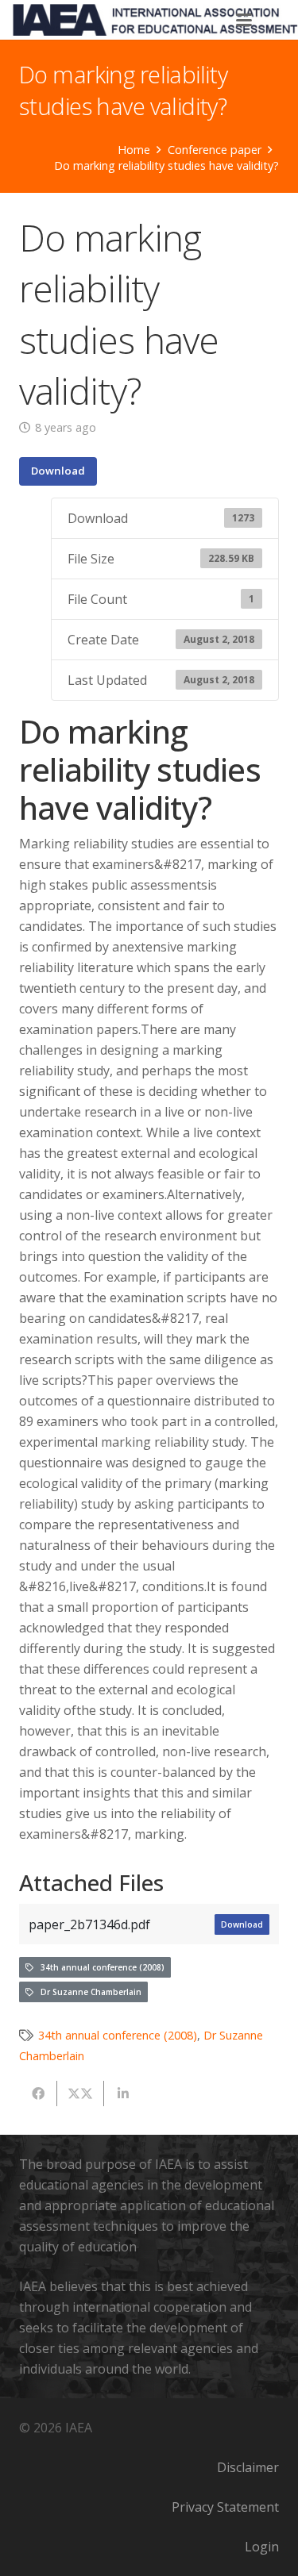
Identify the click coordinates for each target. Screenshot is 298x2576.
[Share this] (38, 2093)
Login (262, 2547)
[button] (245, 20)
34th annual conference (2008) (99, 1967)
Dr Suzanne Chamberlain (87, 1992)
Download (58, 471)
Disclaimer (248, 2467)
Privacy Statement (225, 2507)
